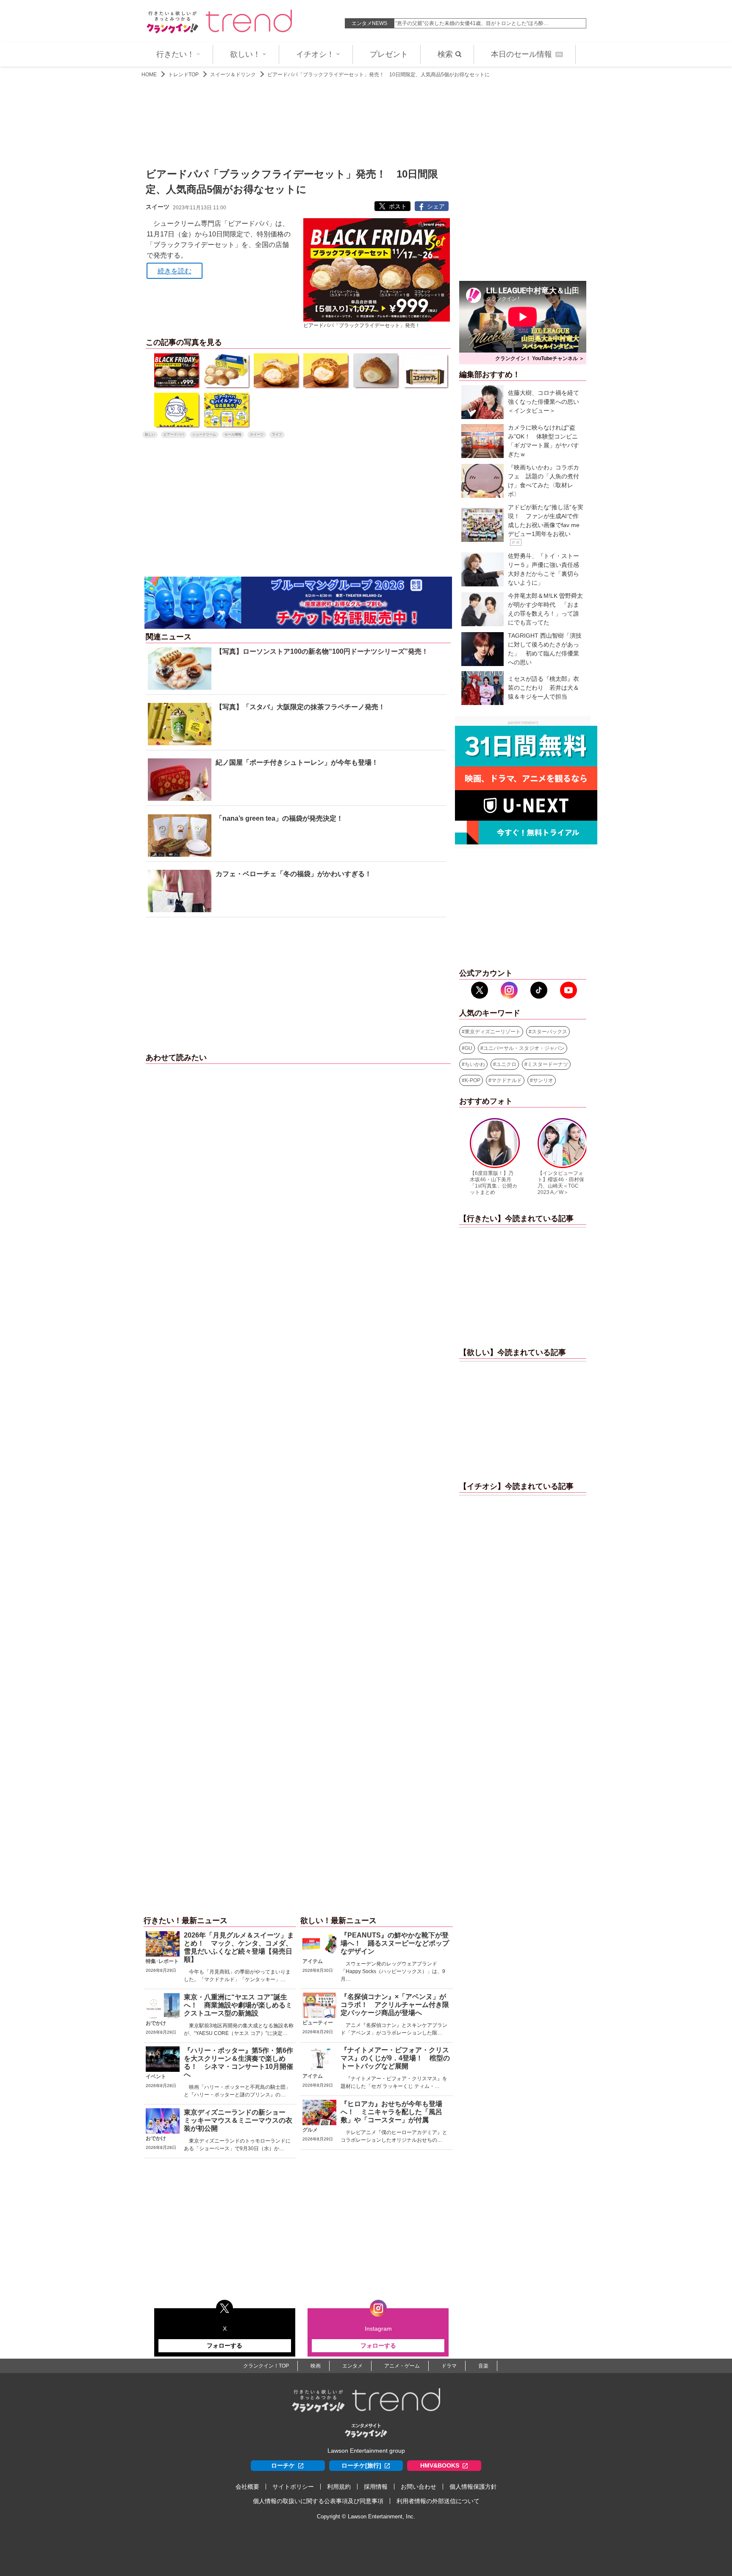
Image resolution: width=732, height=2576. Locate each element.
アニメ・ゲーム (402, 2366)
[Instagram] (509, 990)
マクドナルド (507, 1080)
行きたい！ (175, 54)
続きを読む (175, 271)
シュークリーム (204, 434)
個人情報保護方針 (473, 2487)
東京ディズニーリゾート (493, 1032)
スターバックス (549, 1032)
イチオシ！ (315, 54)
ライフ (277, 434)
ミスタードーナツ (548, 1064)
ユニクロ (506, 1064)
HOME (149, 75)
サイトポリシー (293, 2487)
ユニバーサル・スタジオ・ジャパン (524, 1048)
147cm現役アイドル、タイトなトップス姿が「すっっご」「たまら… (474, 23)
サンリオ (543, 1080)
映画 (316, 2366)
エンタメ (352, 2366)
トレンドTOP (183, 75)
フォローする (225, 2346)
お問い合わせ (419, 2487)
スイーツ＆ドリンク (233, 75)
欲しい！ (245, 54)
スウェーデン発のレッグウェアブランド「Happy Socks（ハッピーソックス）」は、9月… (393, 1971)
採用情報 (376, 2487)
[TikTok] (539, 990)
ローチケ (283, 2465)
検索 (445, 54)
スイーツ (257, 434)
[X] (480, 990)
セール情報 (233, 434)
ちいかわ (475, 1064)
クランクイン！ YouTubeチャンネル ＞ (540, 358)
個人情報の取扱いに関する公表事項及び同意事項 (318, 2501)
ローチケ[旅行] (361, 2465)
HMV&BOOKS (440, 2465)
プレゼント (389, 54)
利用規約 (339, 2487)
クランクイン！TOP (266, 2366)
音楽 (483, 2366)
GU (469, 1048)
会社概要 (247, 2487)
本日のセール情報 (526, 54)
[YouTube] (568, 990)
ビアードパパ (174, 434)
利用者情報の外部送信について (438, 2501)
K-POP (473, 1080)
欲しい (150, 434)
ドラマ (449, 2366)
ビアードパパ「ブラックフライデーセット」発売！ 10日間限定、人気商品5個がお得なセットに (378, 75)
